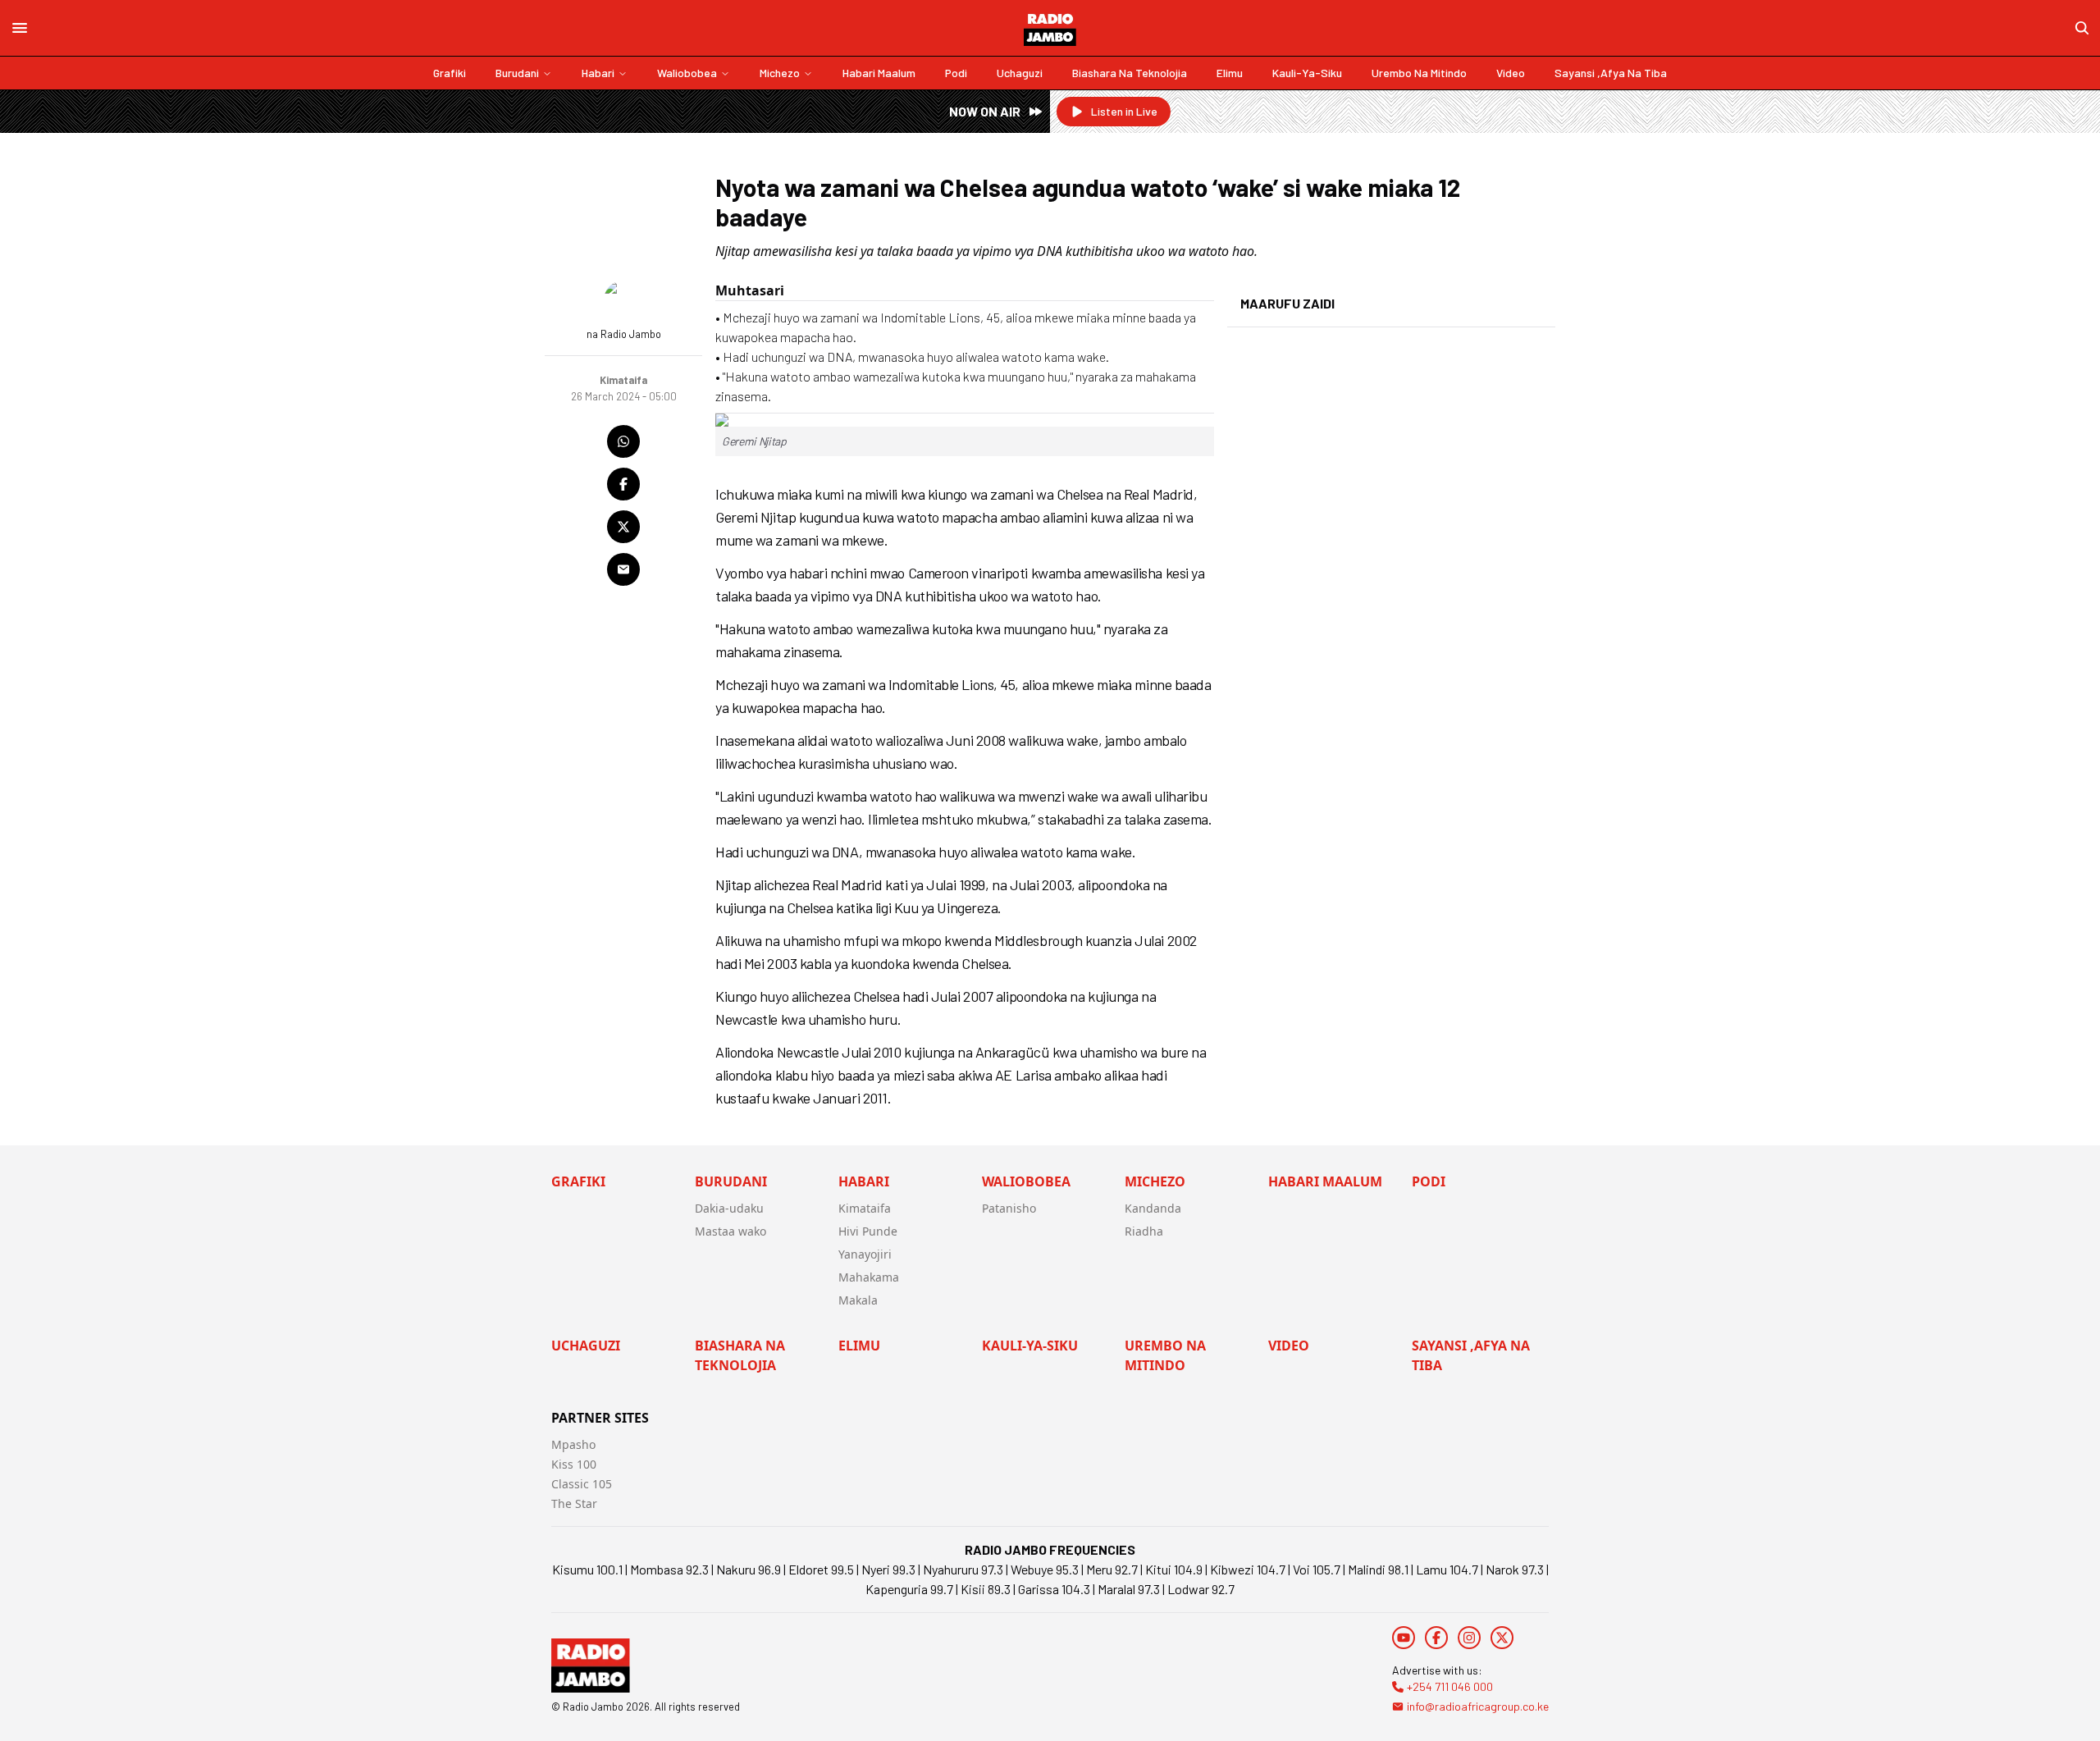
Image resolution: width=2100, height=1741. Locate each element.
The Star (574, 1503)
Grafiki (450, 73)
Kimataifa (865, 1208)
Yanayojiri (865, 1254)
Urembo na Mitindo (1419, 73)
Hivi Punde (868, 1231)
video (1511, 73)
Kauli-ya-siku (1307, 73)
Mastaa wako (730, 1231)
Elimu (1230, 73)
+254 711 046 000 (1450, 1686)
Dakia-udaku (729, 1208)
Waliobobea (687, 73)
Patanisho (1009, 1208)
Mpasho (573, 1444)
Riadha (1144, 1231)
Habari (598, 73)
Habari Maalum (879, 73)
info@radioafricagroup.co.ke (1478, 1706)
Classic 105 (582, 1484)
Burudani (517, 73)
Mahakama (869, 1277)
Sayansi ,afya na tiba (1611, 73)
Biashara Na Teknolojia (1130, 73)
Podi (956, 73)
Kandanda (1153, 1208)
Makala (858, 1300)
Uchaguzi (1020, 73)
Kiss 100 (574, 1464)
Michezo (780, 73)
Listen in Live (1124, 111)
